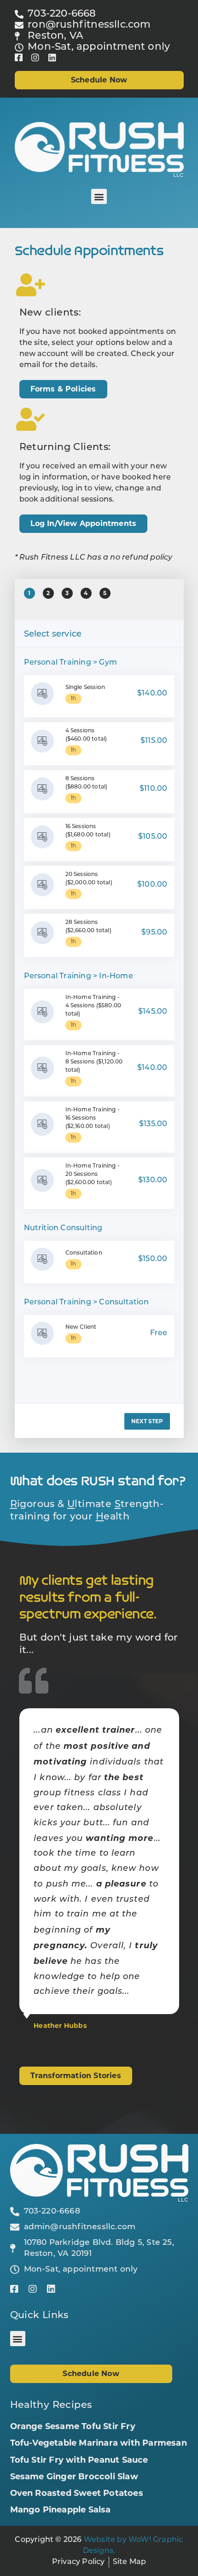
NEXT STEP (147, 1421)
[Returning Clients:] (31, 419)
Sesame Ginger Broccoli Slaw (74, 2477)
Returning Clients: (65, 447)
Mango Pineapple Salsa (61, 2510)
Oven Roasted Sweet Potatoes (77, 2493)
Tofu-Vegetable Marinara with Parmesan (99, 2443)
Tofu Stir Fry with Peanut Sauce (79, 2460)
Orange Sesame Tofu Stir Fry (73, 2426)
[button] (99, 196)
